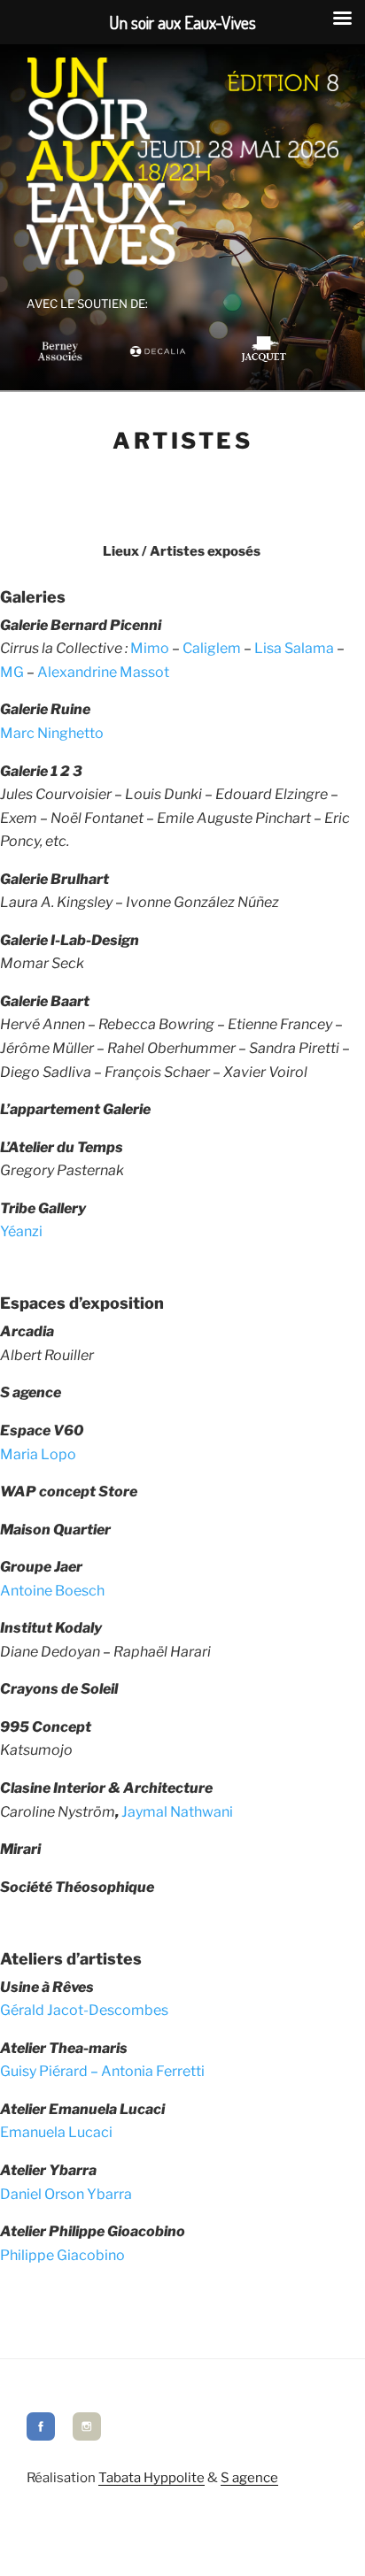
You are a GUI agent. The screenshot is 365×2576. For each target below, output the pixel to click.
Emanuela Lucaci (56, 2132)
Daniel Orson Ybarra (66, 2194)
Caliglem (212, 648)
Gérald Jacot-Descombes (84, 2010)
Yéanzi (21, 1231)
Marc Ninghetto (52, 733)
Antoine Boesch (52, 1591)
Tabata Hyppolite (151, 2478)
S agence (249, 2478)
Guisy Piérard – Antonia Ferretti (102, 2071)
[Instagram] (87, 2436)
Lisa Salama (294, 648)
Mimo (150, 648)
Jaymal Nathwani (177, 1812)
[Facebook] (41, 2436)
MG (12, 672)
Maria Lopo (38, 1454)
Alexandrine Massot (103, 672)
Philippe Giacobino (62, 2255)
